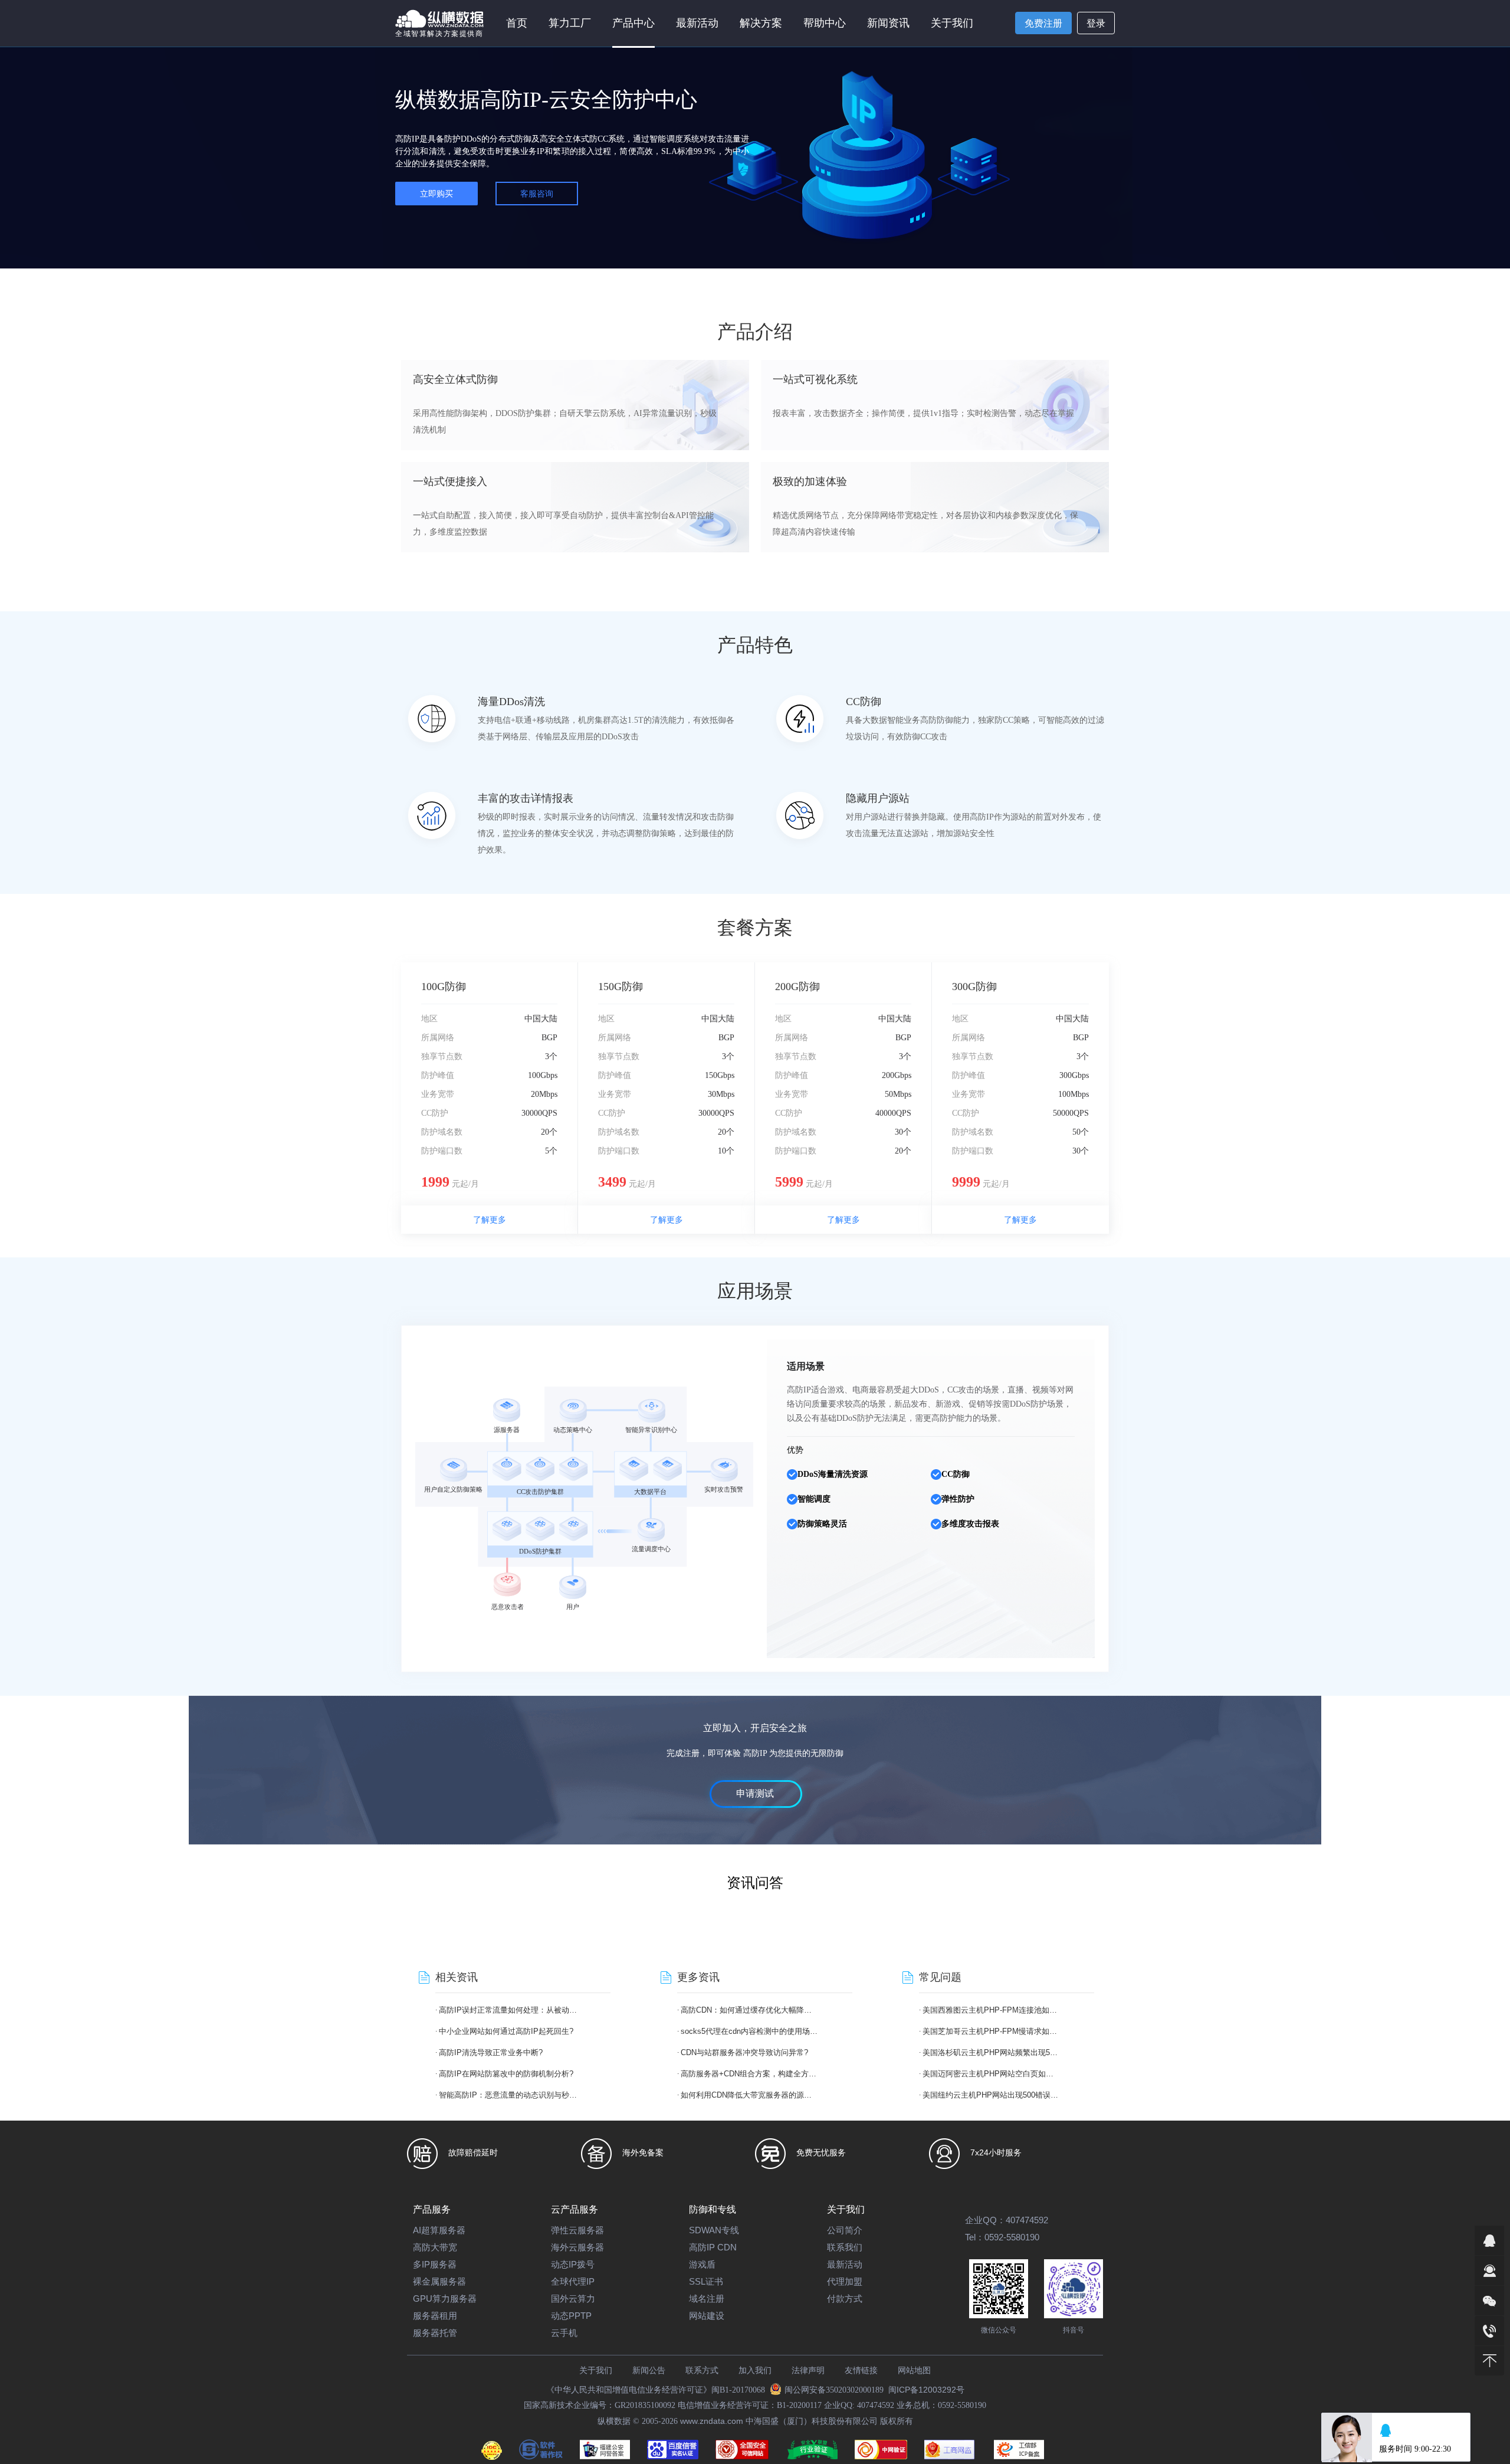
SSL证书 (706, 2281)
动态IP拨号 (573, 2264)
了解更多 (490, 1220)
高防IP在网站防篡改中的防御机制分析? (506, 2074)
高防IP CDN (713, 2247)
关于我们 (596, 2370)
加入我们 (755, 2370)
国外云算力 (573, 2298)
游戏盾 (702, 2264)
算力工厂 (570, 23)
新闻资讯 (888, 23)
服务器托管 (435, 2333)
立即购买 (436, 194)
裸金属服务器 (439, 2281)
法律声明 (808, 2370)
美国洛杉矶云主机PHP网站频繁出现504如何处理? (992, 2052)
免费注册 (1043, 23)
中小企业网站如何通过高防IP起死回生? (506, 2031)
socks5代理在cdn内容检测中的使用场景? (750, 2031)
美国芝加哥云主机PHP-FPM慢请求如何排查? (992, 2031)
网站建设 (707, 2316)
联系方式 (702, 2370)
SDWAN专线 (714, 2230)
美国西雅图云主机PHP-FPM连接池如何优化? (992, 2010)
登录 (1096, 23)
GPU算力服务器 (445, 2298)
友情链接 (861, 2370)
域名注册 (707, 2298)
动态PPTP (571, 2316)
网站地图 (914, 2370)
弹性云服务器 (577, 2230)
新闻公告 (649, 2370)
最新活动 (697, 23)
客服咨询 (537, 194)
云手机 (564, 2333)
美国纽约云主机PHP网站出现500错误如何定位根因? (992, 2095)
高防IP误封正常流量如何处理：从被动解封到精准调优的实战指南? (508, 2010)
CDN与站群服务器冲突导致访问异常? (744, 2052)
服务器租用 (435, 2316)
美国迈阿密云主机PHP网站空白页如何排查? (992, 2074)
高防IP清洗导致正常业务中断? (491, 2052)
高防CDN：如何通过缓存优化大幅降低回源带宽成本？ (750, 2010)
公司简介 (845, 2230)
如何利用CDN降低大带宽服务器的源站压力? (750, 2095)
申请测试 (755, 1793)
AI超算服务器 (439, 2230)
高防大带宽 (435, 2247)
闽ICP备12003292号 (926, 2390)
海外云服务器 (577, 2247)
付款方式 (845, 2298)
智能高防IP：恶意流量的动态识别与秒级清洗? (508, 2095)
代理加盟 (845, 2281)
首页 (517, 23)
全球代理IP (573, 2281)
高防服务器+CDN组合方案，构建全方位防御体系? (750, 2074)
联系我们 (845, 2247)
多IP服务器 (435, 2264)
